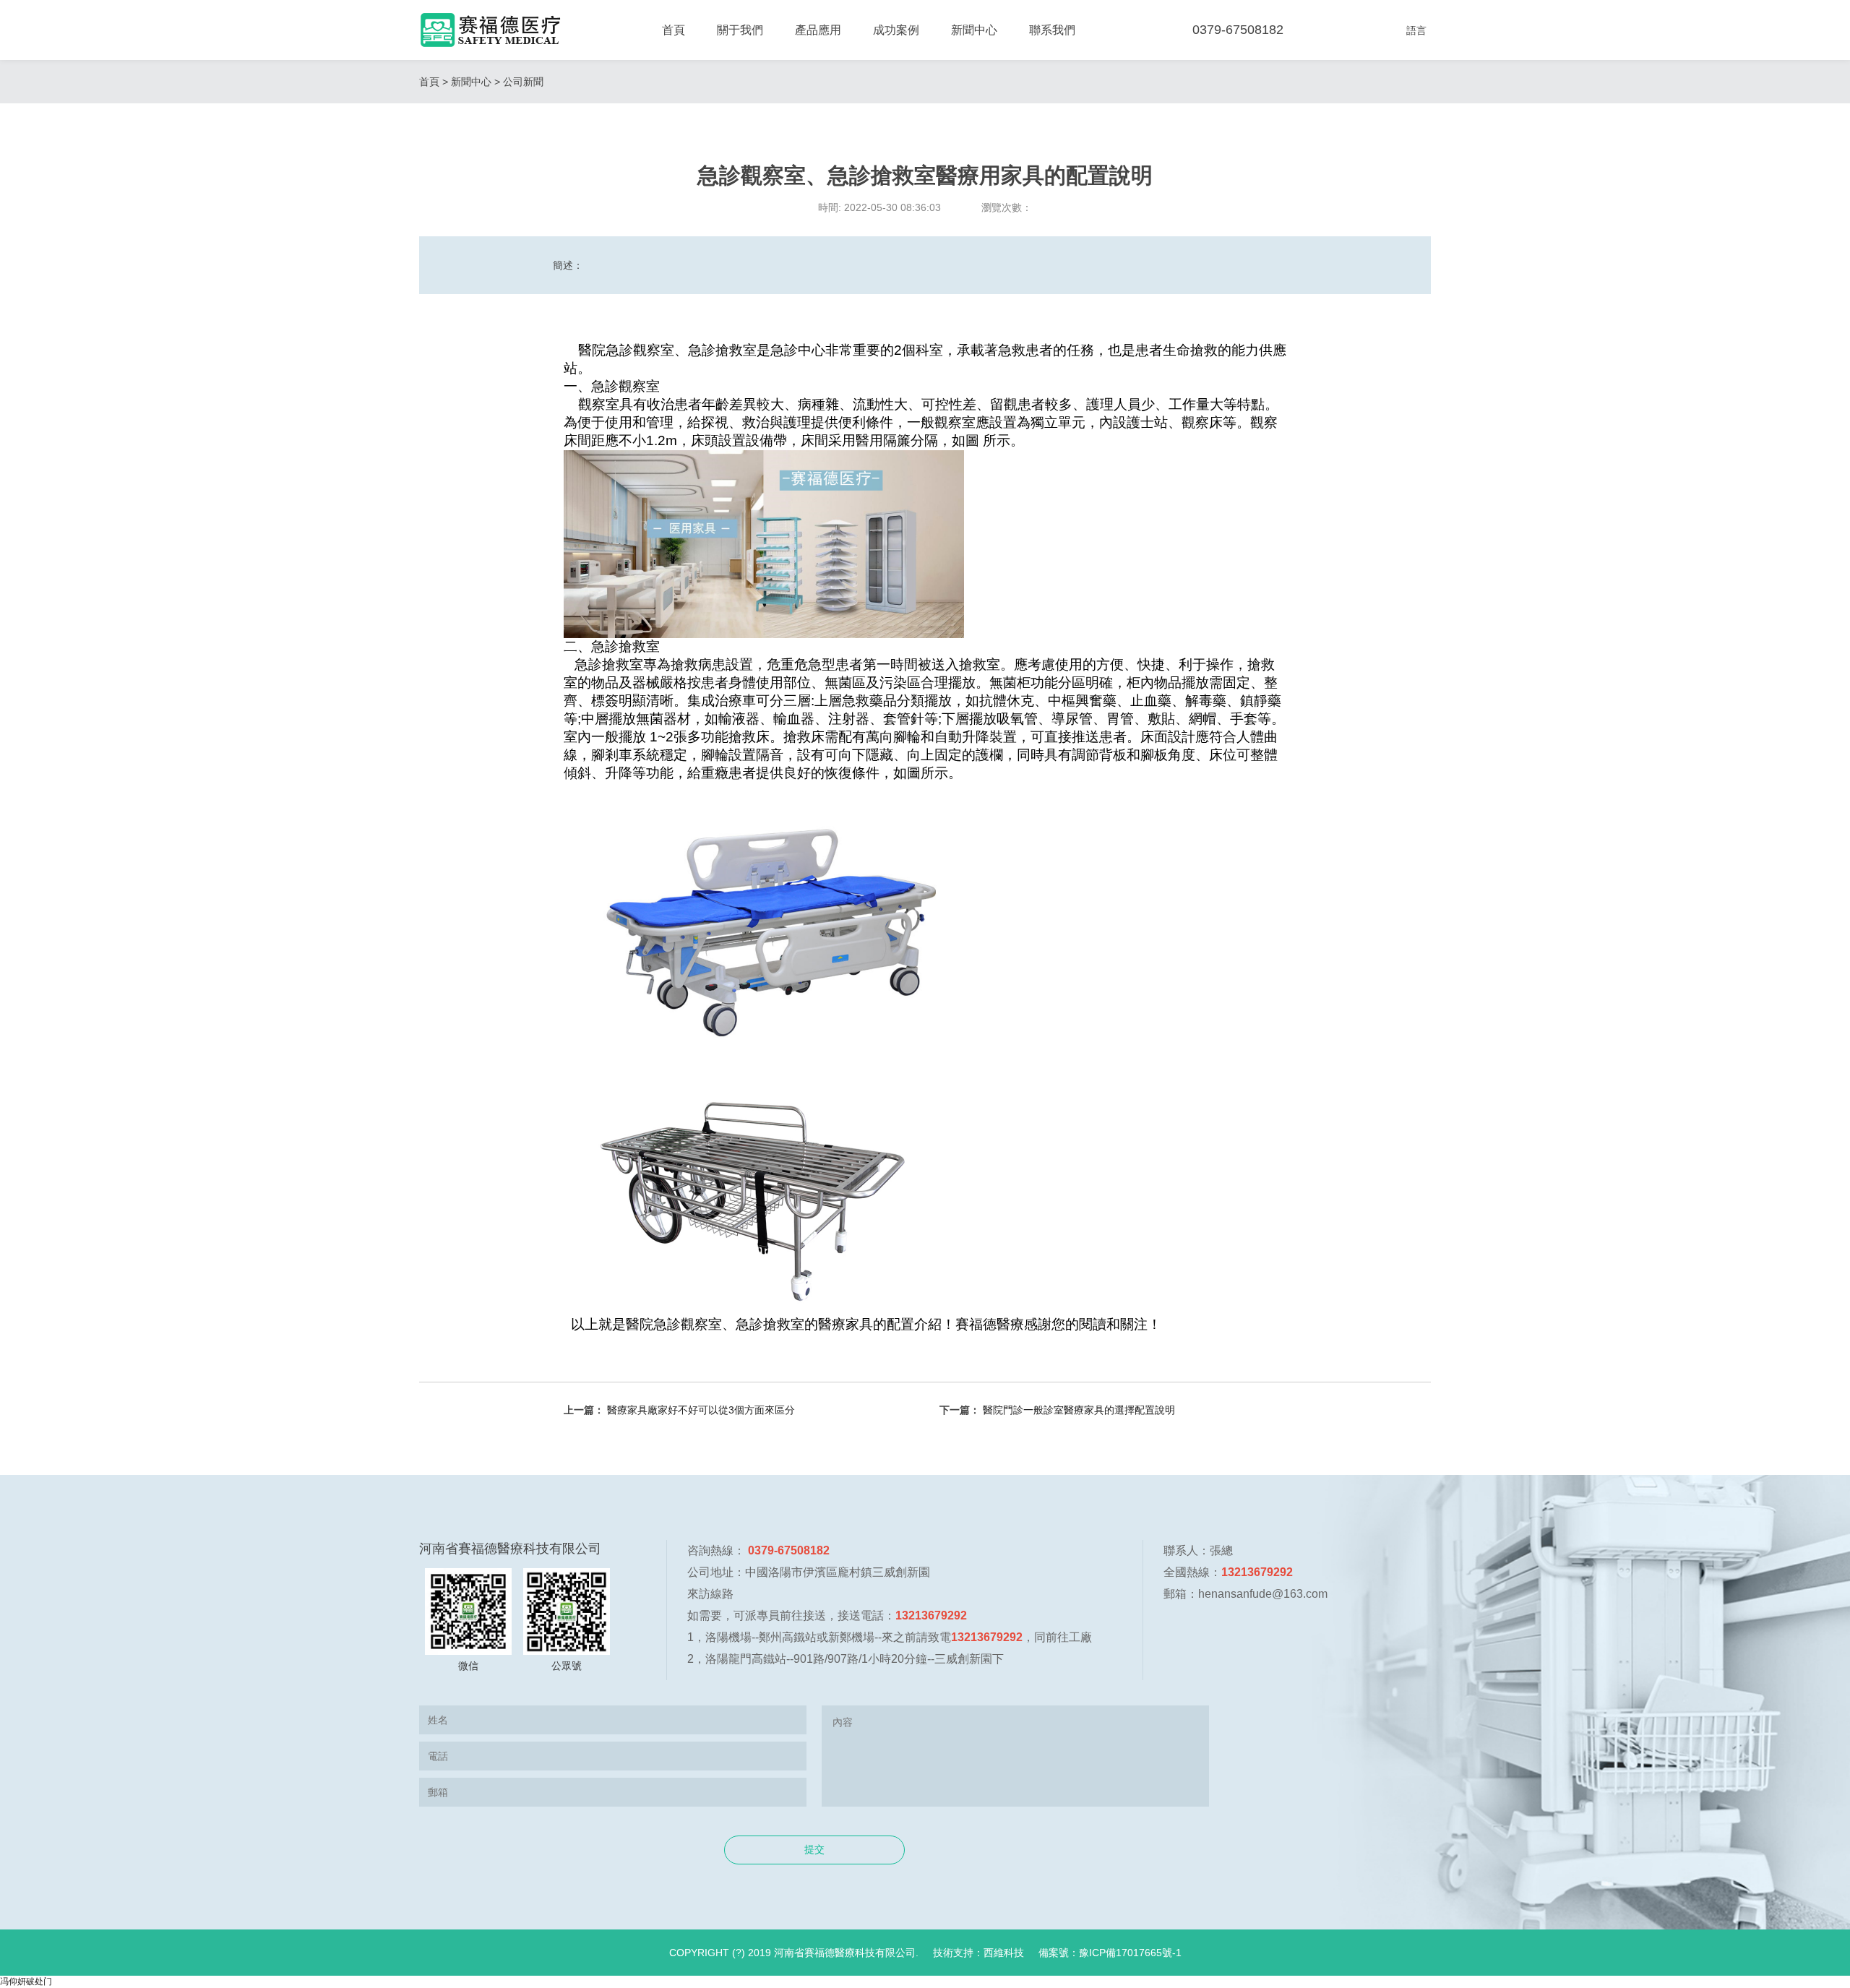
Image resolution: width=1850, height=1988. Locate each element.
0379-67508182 (1238, 30)
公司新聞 (523, 82)
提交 (814, 1849)
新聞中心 (974, 30)
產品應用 (818, 30)
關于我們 (740, 30)
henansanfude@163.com (1263, 1594)
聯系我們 (1052, 30)
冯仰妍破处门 (26, 1981)
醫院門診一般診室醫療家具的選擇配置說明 (1079, 1410)
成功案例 (896, 30)
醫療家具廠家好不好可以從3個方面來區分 (701, 1410)
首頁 (674, 30)
